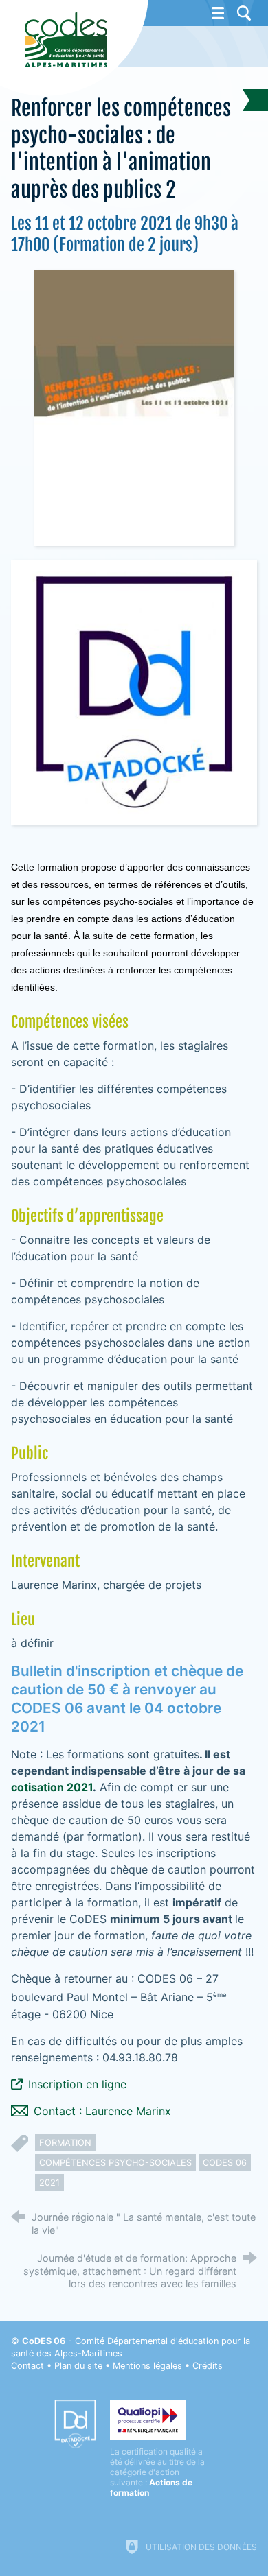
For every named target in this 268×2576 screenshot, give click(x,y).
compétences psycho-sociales (115, 2163)
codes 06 (225, 2163)
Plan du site (78, 2366)
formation (65, 2143)
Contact (27, 2366)
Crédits (208, 2366)
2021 (49, 2183)
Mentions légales (147, 2366)
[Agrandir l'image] (134, 407)
